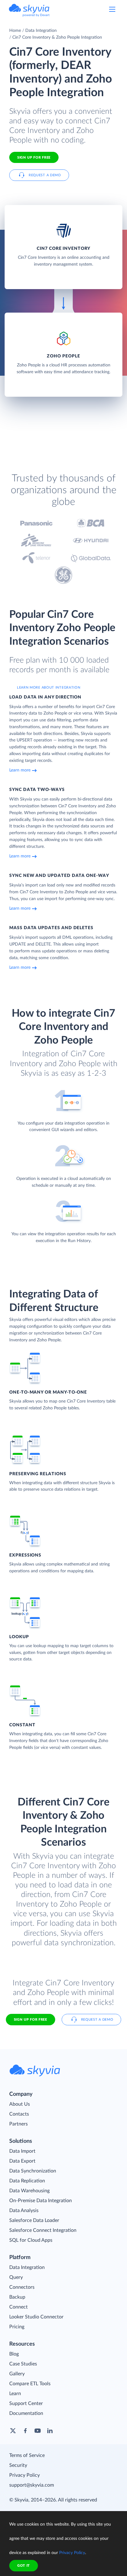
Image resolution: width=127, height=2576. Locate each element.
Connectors (22, 2287)
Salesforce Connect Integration (43, 2230)
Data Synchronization (33, 2171)
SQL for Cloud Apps (31, 2240)
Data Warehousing (29, 2191)
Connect (18, 2307)
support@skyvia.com (32, 2485)
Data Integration (41, 31)
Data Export (22, 2161)
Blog (14, 2354)
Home (15, 31)
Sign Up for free (34, 158)
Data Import (22, 2151)
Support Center (26, 2403)
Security (18, 2465)
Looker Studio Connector (36, 2317)
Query (16, 2277)
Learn (15, 2394)
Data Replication (27, 2181)
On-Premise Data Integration (41, 2201)
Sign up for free (31, 2020)
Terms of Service (27, 2455)
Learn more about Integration (49, 688)
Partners (18, 2124)
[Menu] (112, 9)
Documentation (26, 2413)
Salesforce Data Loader (34, 2220)
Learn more (20, 770)
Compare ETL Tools (30, 2384)
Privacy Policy (25, 2475)
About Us (20, 2104)
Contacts (19, 2114)
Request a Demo (45, 175)
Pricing (17, 2327)
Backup (17, 2297)
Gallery (17, 2374)
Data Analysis (24, 2211)
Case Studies (23, 2364)
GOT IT (24, 2566)
